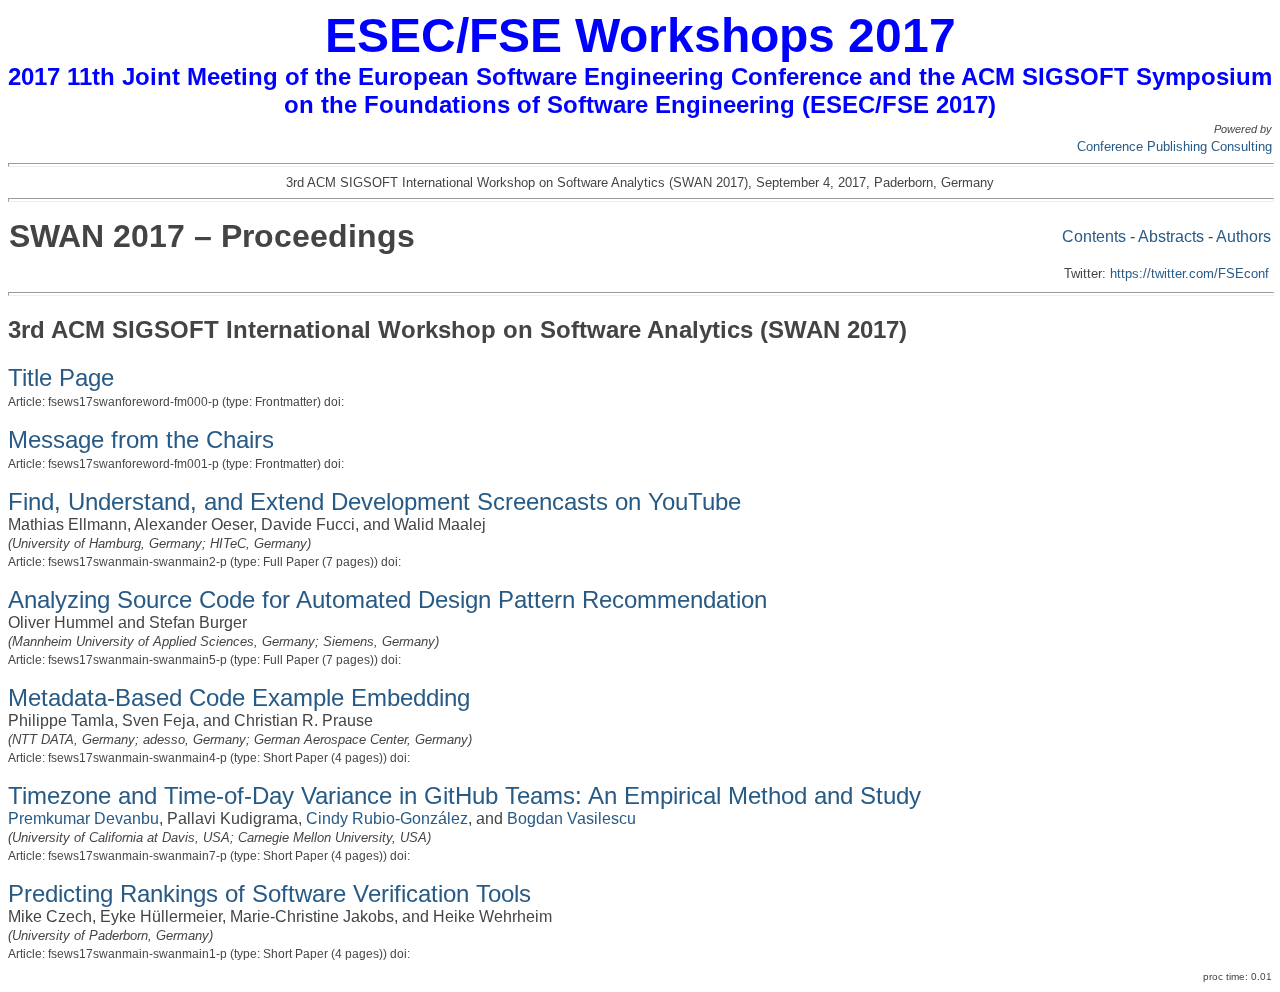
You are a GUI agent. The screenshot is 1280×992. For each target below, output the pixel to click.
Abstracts (1171, 236)
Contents (1094, 236)
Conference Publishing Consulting (1174, 146)
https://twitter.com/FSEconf (1189, 273)
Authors (1243, 236)
